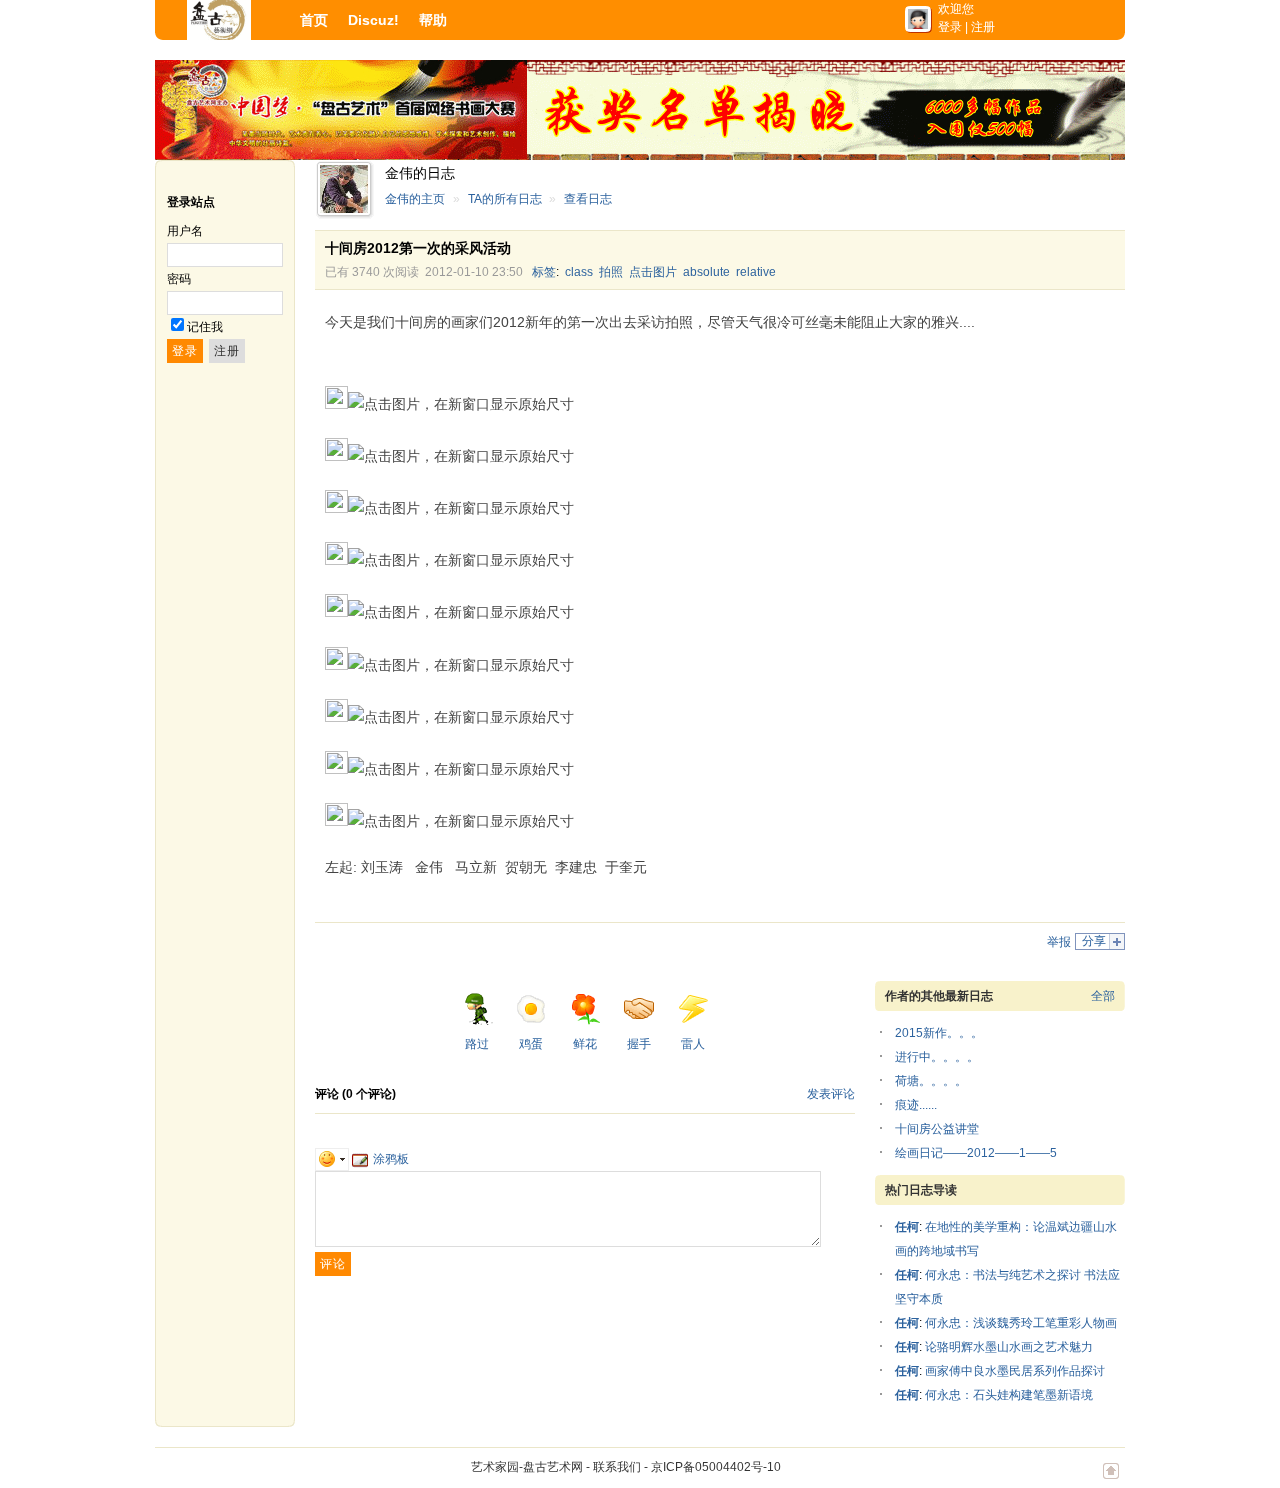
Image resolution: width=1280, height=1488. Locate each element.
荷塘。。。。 (931, 1081)
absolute (706, 272)
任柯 (907, 1227)
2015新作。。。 (939, 1033)
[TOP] (1111, 1481)
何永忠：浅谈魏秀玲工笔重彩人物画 (1021, 1323)
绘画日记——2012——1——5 (976, 1153)
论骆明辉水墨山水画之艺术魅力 (1009, 1347)
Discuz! (373, 20)
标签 (544, 272)
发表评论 (831, 1094)
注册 (983, 27)
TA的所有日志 (505, 199)
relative (756, 272)
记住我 (205, 327)
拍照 (611, 272)
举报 (1059, 942)
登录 (950, 27)
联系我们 (617, 1467)
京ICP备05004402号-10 (716, 1467)
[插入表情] (332, 1159)
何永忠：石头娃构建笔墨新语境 (1009, 1395)
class (579, 272)
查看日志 (588, 199)
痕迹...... (916, 1105)
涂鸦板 (391, 1159)
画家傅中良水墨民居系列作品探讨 (1015, 1371)
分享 (1094, 941)
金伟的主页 (415, 199)
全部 (1103, 996)
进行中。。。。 (937, 1057)
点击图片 (653, 272)
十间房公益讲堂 (937, 1129)
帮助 (433, 20)
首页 (314, 20)
